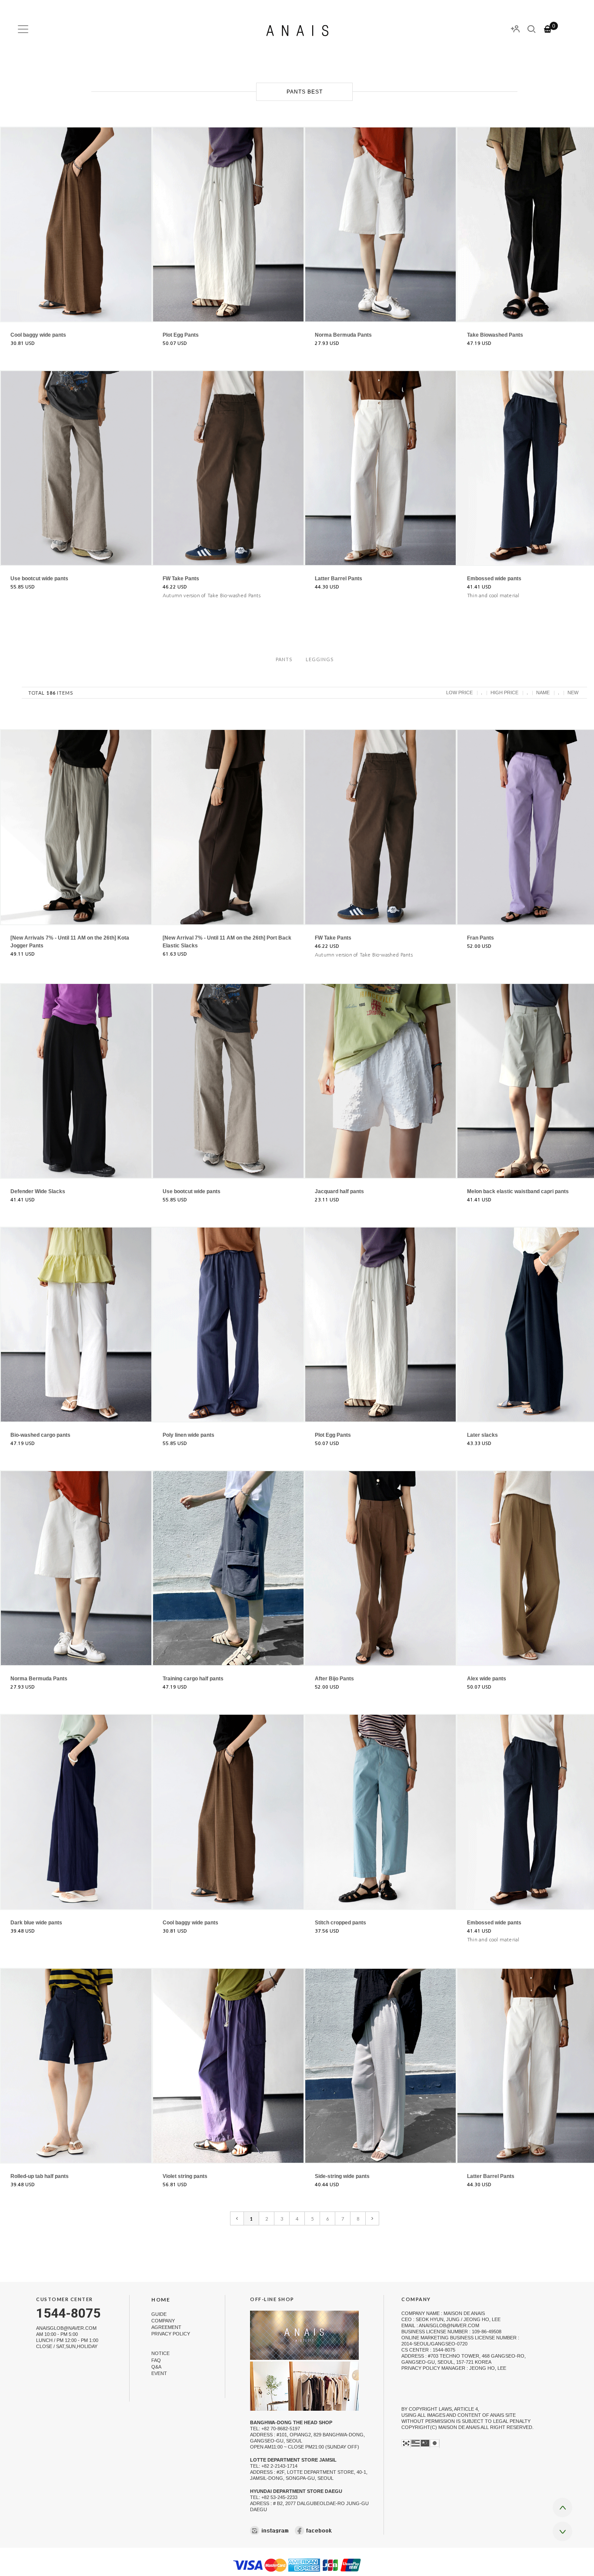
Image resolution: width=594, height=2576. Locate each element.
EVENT (159, 2373)
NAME (543, 693)
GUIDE (159, 2314)
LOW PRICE (459, 693)
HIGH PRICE (504, 693)
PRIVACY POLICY (171, 2334)
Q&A (156, 2367)
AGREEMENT (166, 2327)
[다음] (372, 2218)
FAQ (156, 2360)
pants (284, 659)
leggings (320, 659)
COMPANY (163, 2321)
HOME (161, 2300)
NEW (573, 693)
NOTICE (160, 2354)
